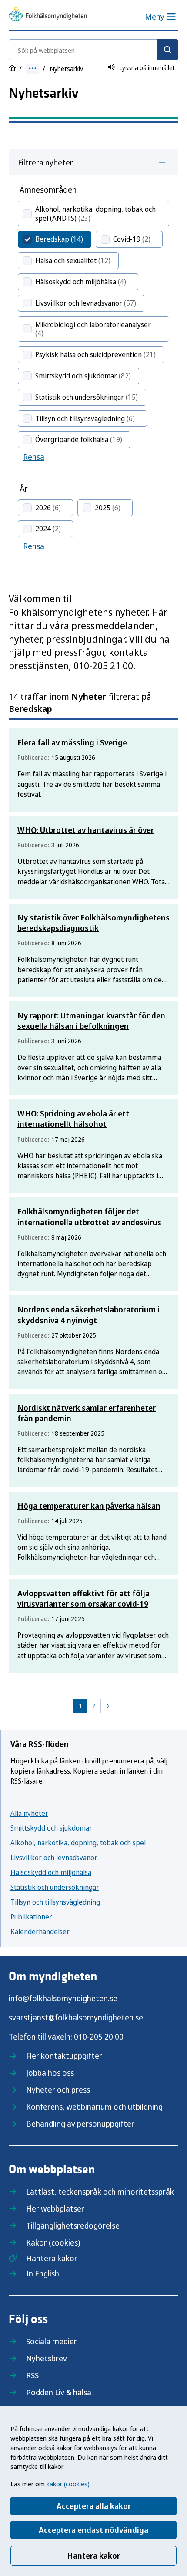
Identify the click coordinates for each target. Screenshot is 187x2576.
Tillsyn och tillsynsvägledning (55, 1902)
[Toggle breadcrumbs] (33, 69)
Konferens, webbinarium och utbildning (94, 2107)
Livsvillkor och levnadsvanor (54, 1858)
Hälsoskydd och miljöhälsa (51, 1872)
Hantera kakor (93, 2556)
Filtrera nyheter (45, 162)
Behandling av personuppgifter (80, 2124)
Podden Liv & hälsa (59, 2392)
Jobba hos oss (50, 2073)
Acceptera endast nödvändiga (93, 2530)
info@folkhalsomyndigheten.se (63, 1998)
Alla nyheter (29, 1813)
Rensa (34, 457)
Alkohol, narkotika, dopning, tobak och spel (78, 1843)
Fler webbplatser (55, 2208)
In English (43, 2273)
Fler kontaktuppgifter (64, 2056)
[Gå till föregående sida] (107, 1706)
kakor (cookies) (68, 2484)
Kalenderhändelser (40, 1932)
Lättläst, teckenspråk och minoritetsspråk (100, 2192)
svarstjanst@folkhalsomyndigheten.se (76, 2017)
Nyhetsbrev (47, 2358)
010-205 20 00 (99, 2037)
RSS (32, 2375)
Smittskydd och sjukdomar (51, 1828)
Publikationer (31, 1917)
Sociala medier (52, 2341)
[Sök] (167, 50)
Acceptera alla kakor (94, 2506)
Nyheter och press (58, 2090)
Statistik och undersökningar (55, 1887)
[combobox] (93, 50)
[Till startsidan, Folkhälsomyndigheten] (48, 15)
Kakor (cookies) (53, 2242)
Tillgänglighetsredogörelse (73, 2225)
